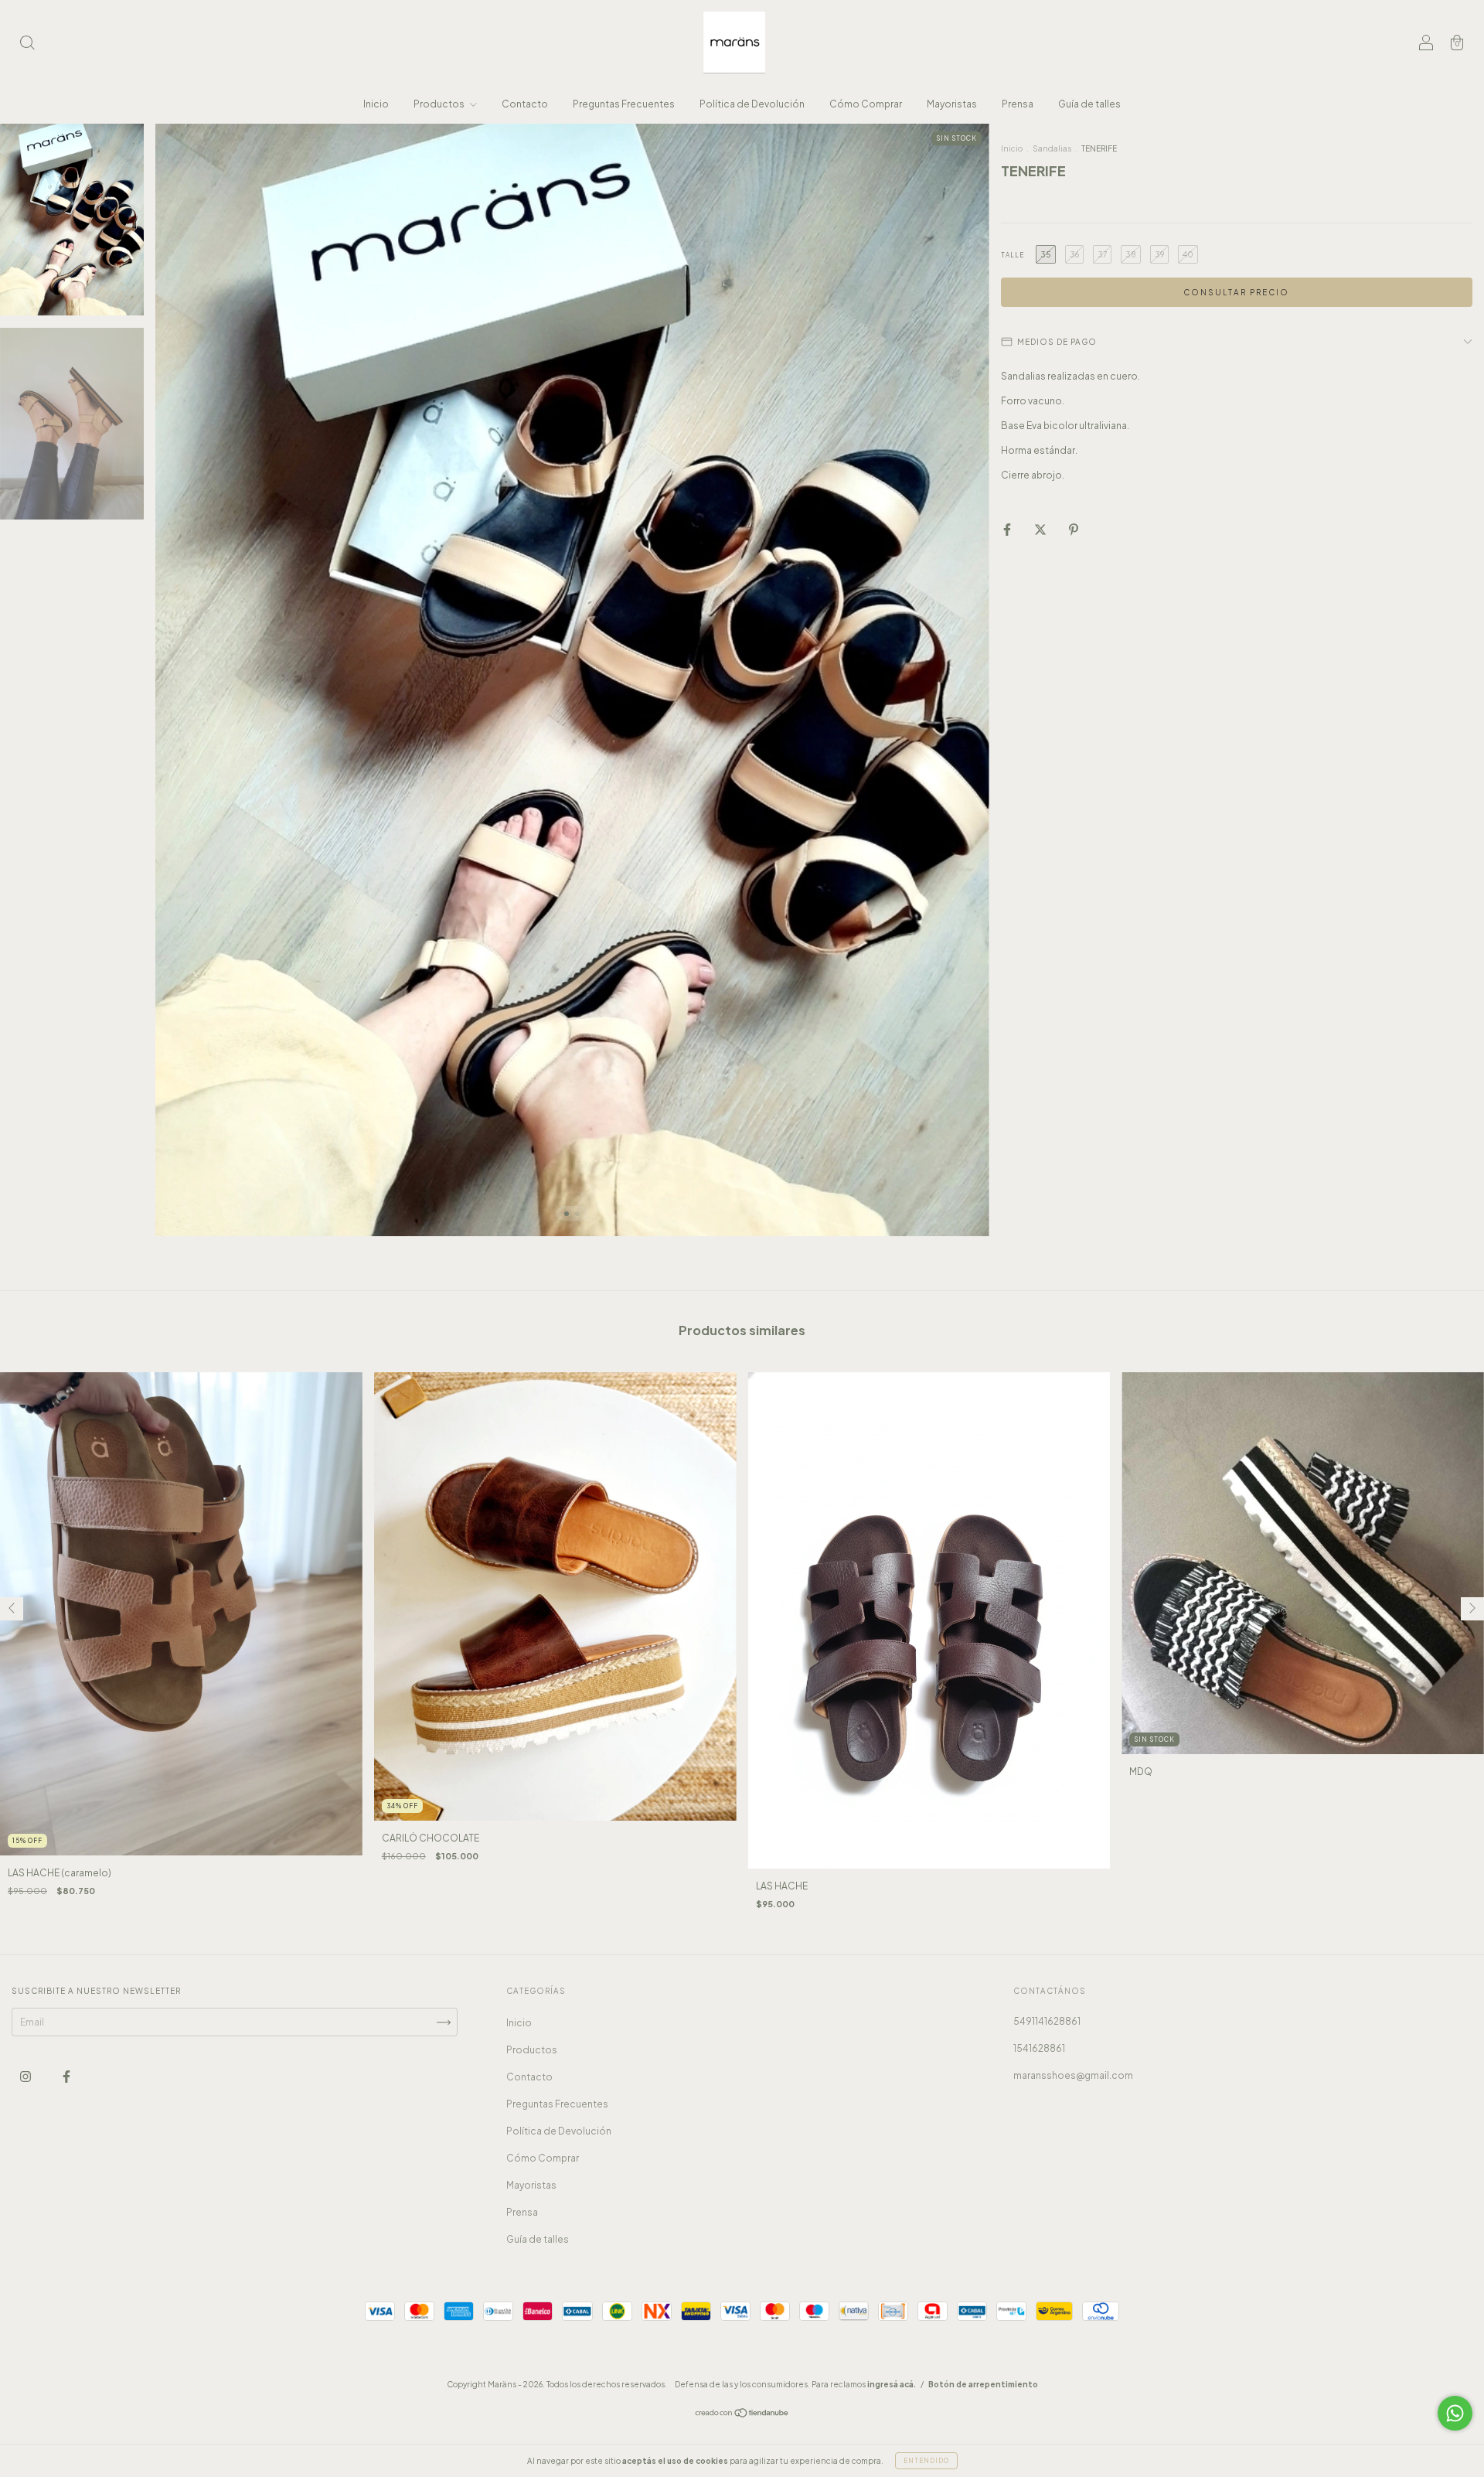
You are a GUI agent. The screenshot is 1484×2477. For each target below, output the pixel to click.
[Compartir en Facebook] (1008, 529)
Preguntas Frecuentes (624, 104)
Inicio (376, 104)
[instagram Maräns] (26, 2076)
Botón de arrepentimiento (983, 2384)
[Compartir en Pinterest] (1074, 529)
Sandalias (1053, 148)
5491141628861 (1047, 2021)
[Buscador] (27, 44)
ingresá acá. (892, 2384)
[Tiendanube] (742, 2415)
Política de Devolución (752, 104)
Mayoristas (952, 104)
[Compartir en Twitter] (1041, 529)
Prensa (1018, 104)
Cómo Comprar (866, 104)
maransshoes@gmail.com (1073, 2075)
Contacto (525, 104)
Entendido (926, 2461)
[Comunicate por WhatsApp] (1455, 2413)
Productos (440, 104)
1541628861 (1039, 2048)
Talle (1013, 255)
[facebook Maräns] (66, 2076)
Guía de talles (1089, 104)
